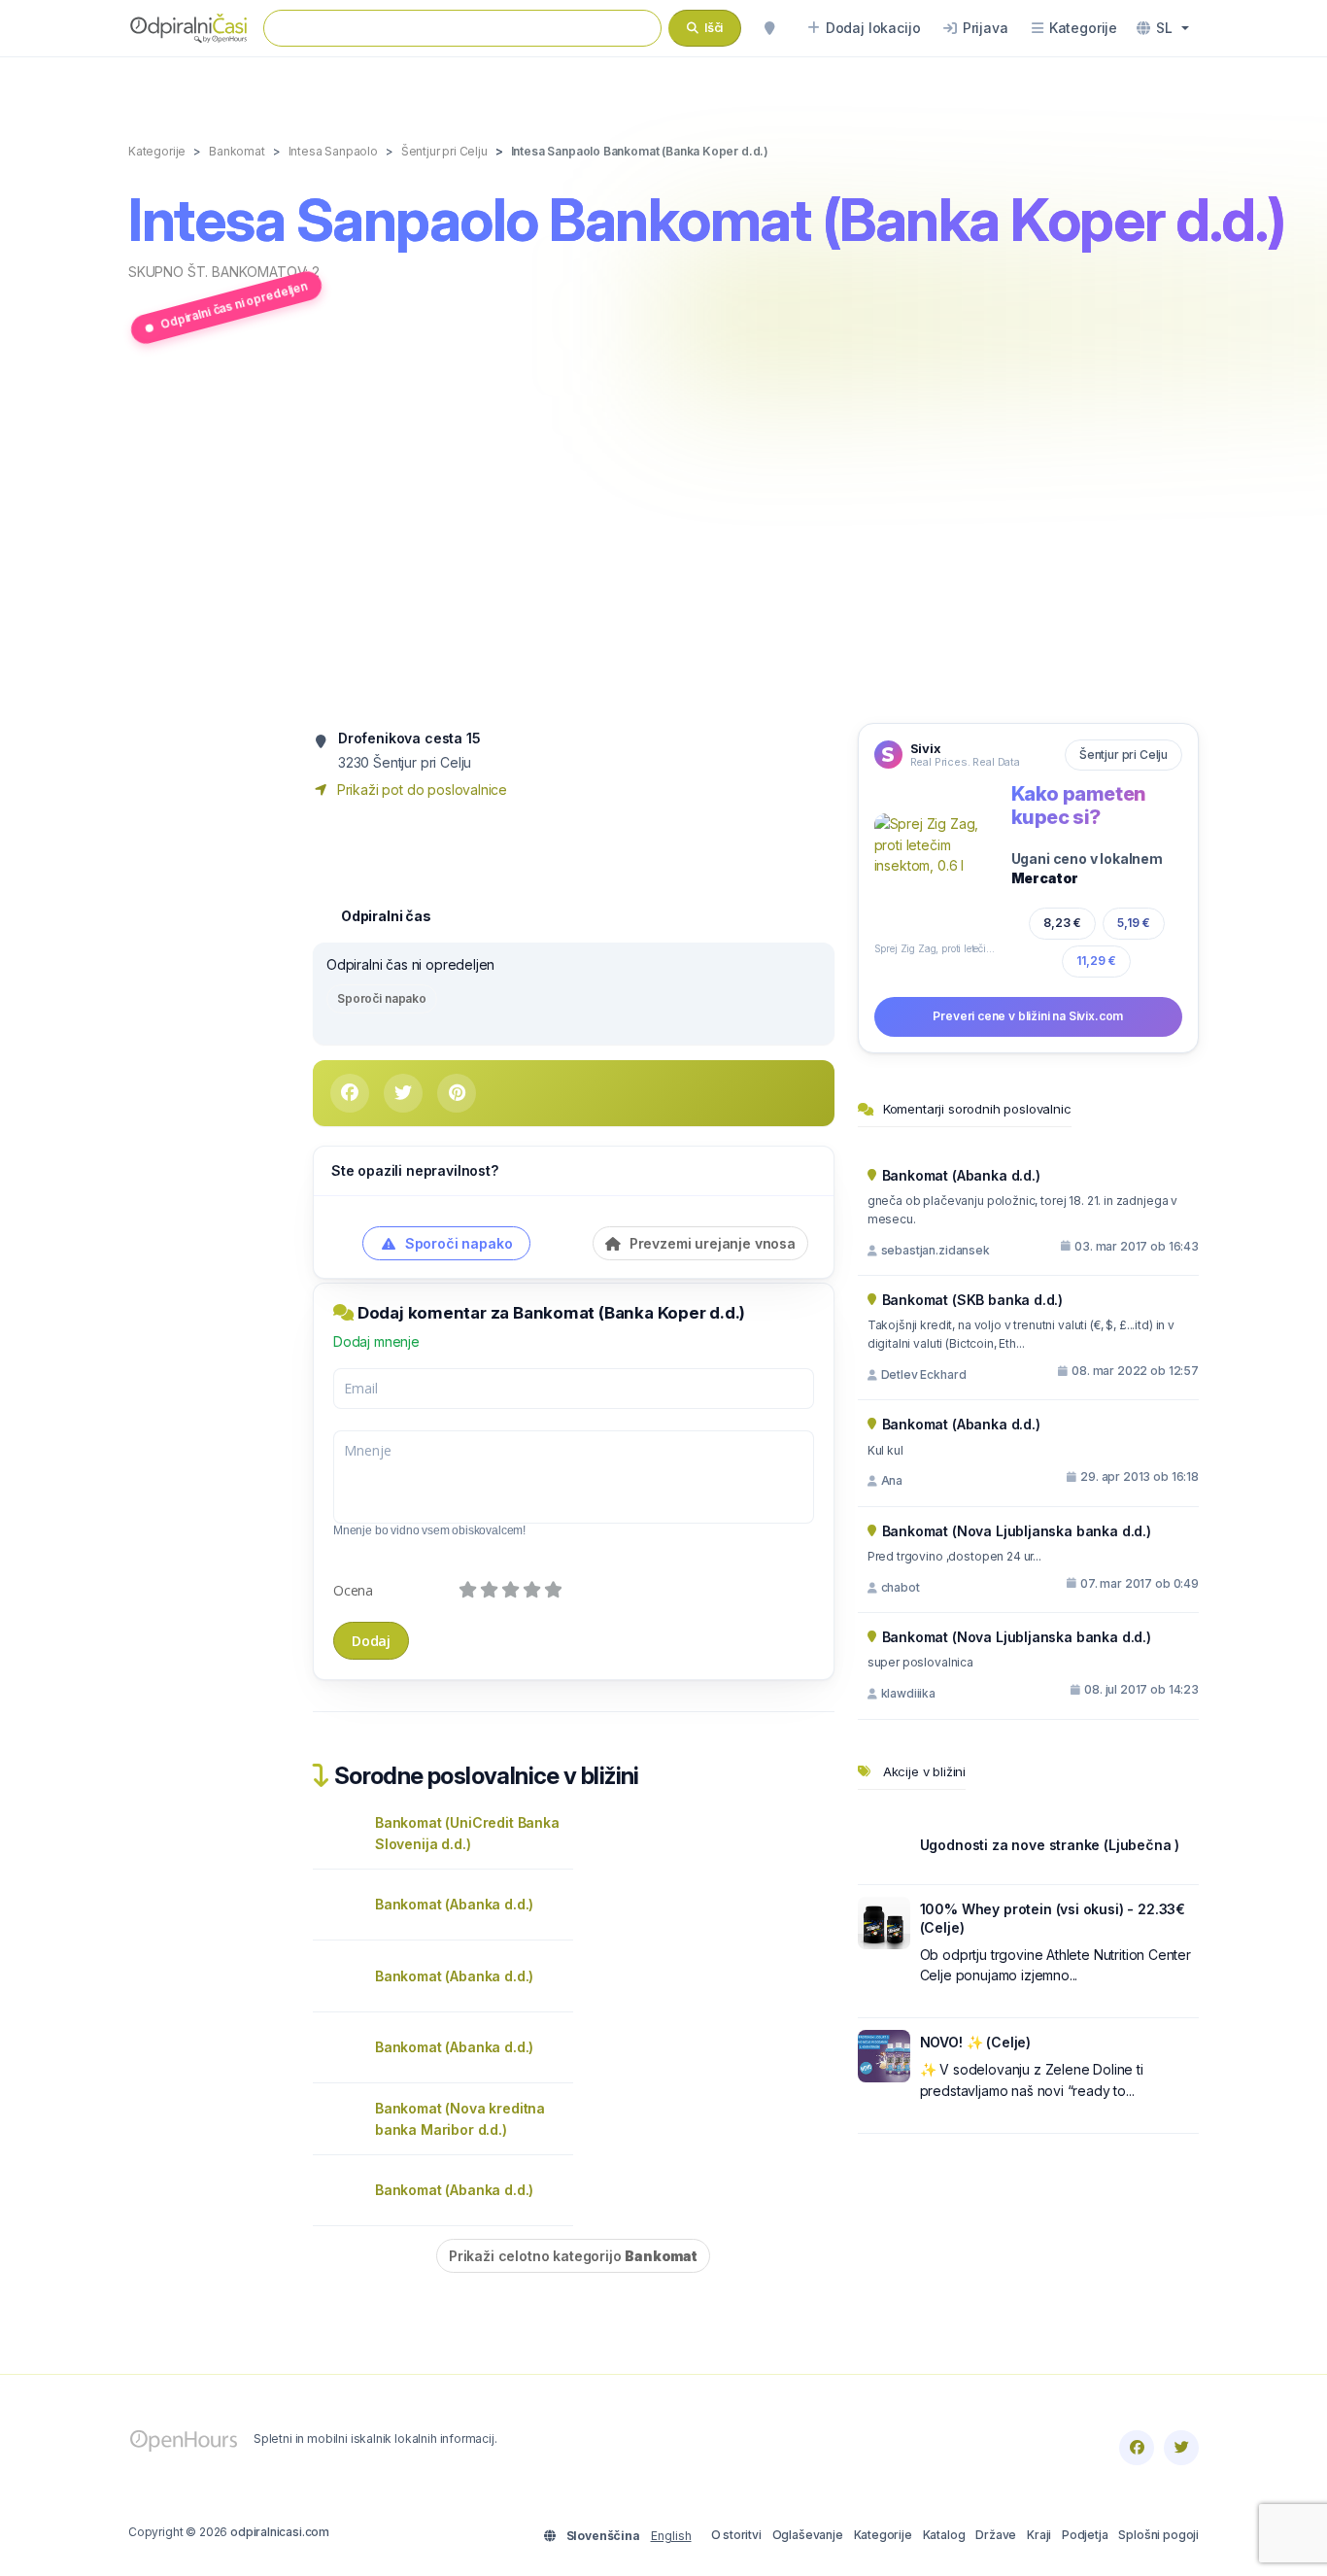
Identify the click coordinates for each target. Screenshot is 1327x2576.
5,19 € (1134, 923)
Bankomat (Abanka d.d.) (454, 1904)
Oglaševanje (808, 2535)
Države (996, 2535)
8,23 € (1062, 923)
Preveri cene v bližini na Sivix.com (1028, 1016)
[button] (1163, 28)
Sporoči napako (382, 998)
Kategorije (883, 2535)
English (671, 2536)
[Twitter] (1181, 2448)
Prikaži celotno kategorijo (573, 2256)
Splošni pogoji (1158, 2535)
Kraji (1039, 2535)
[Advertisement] (663, 537)
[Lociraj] (769, 28)
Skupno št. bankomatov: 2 (224, 272)
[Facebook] (1137, 2448)
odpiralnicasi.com (280, 2532)
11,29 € (1096, 961)
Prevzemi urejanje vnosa (711, 1243)
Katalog (944, 2535)
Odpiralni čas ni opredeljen (234, 305)
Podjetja (1085, 2535)
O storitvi (736, 2535)
